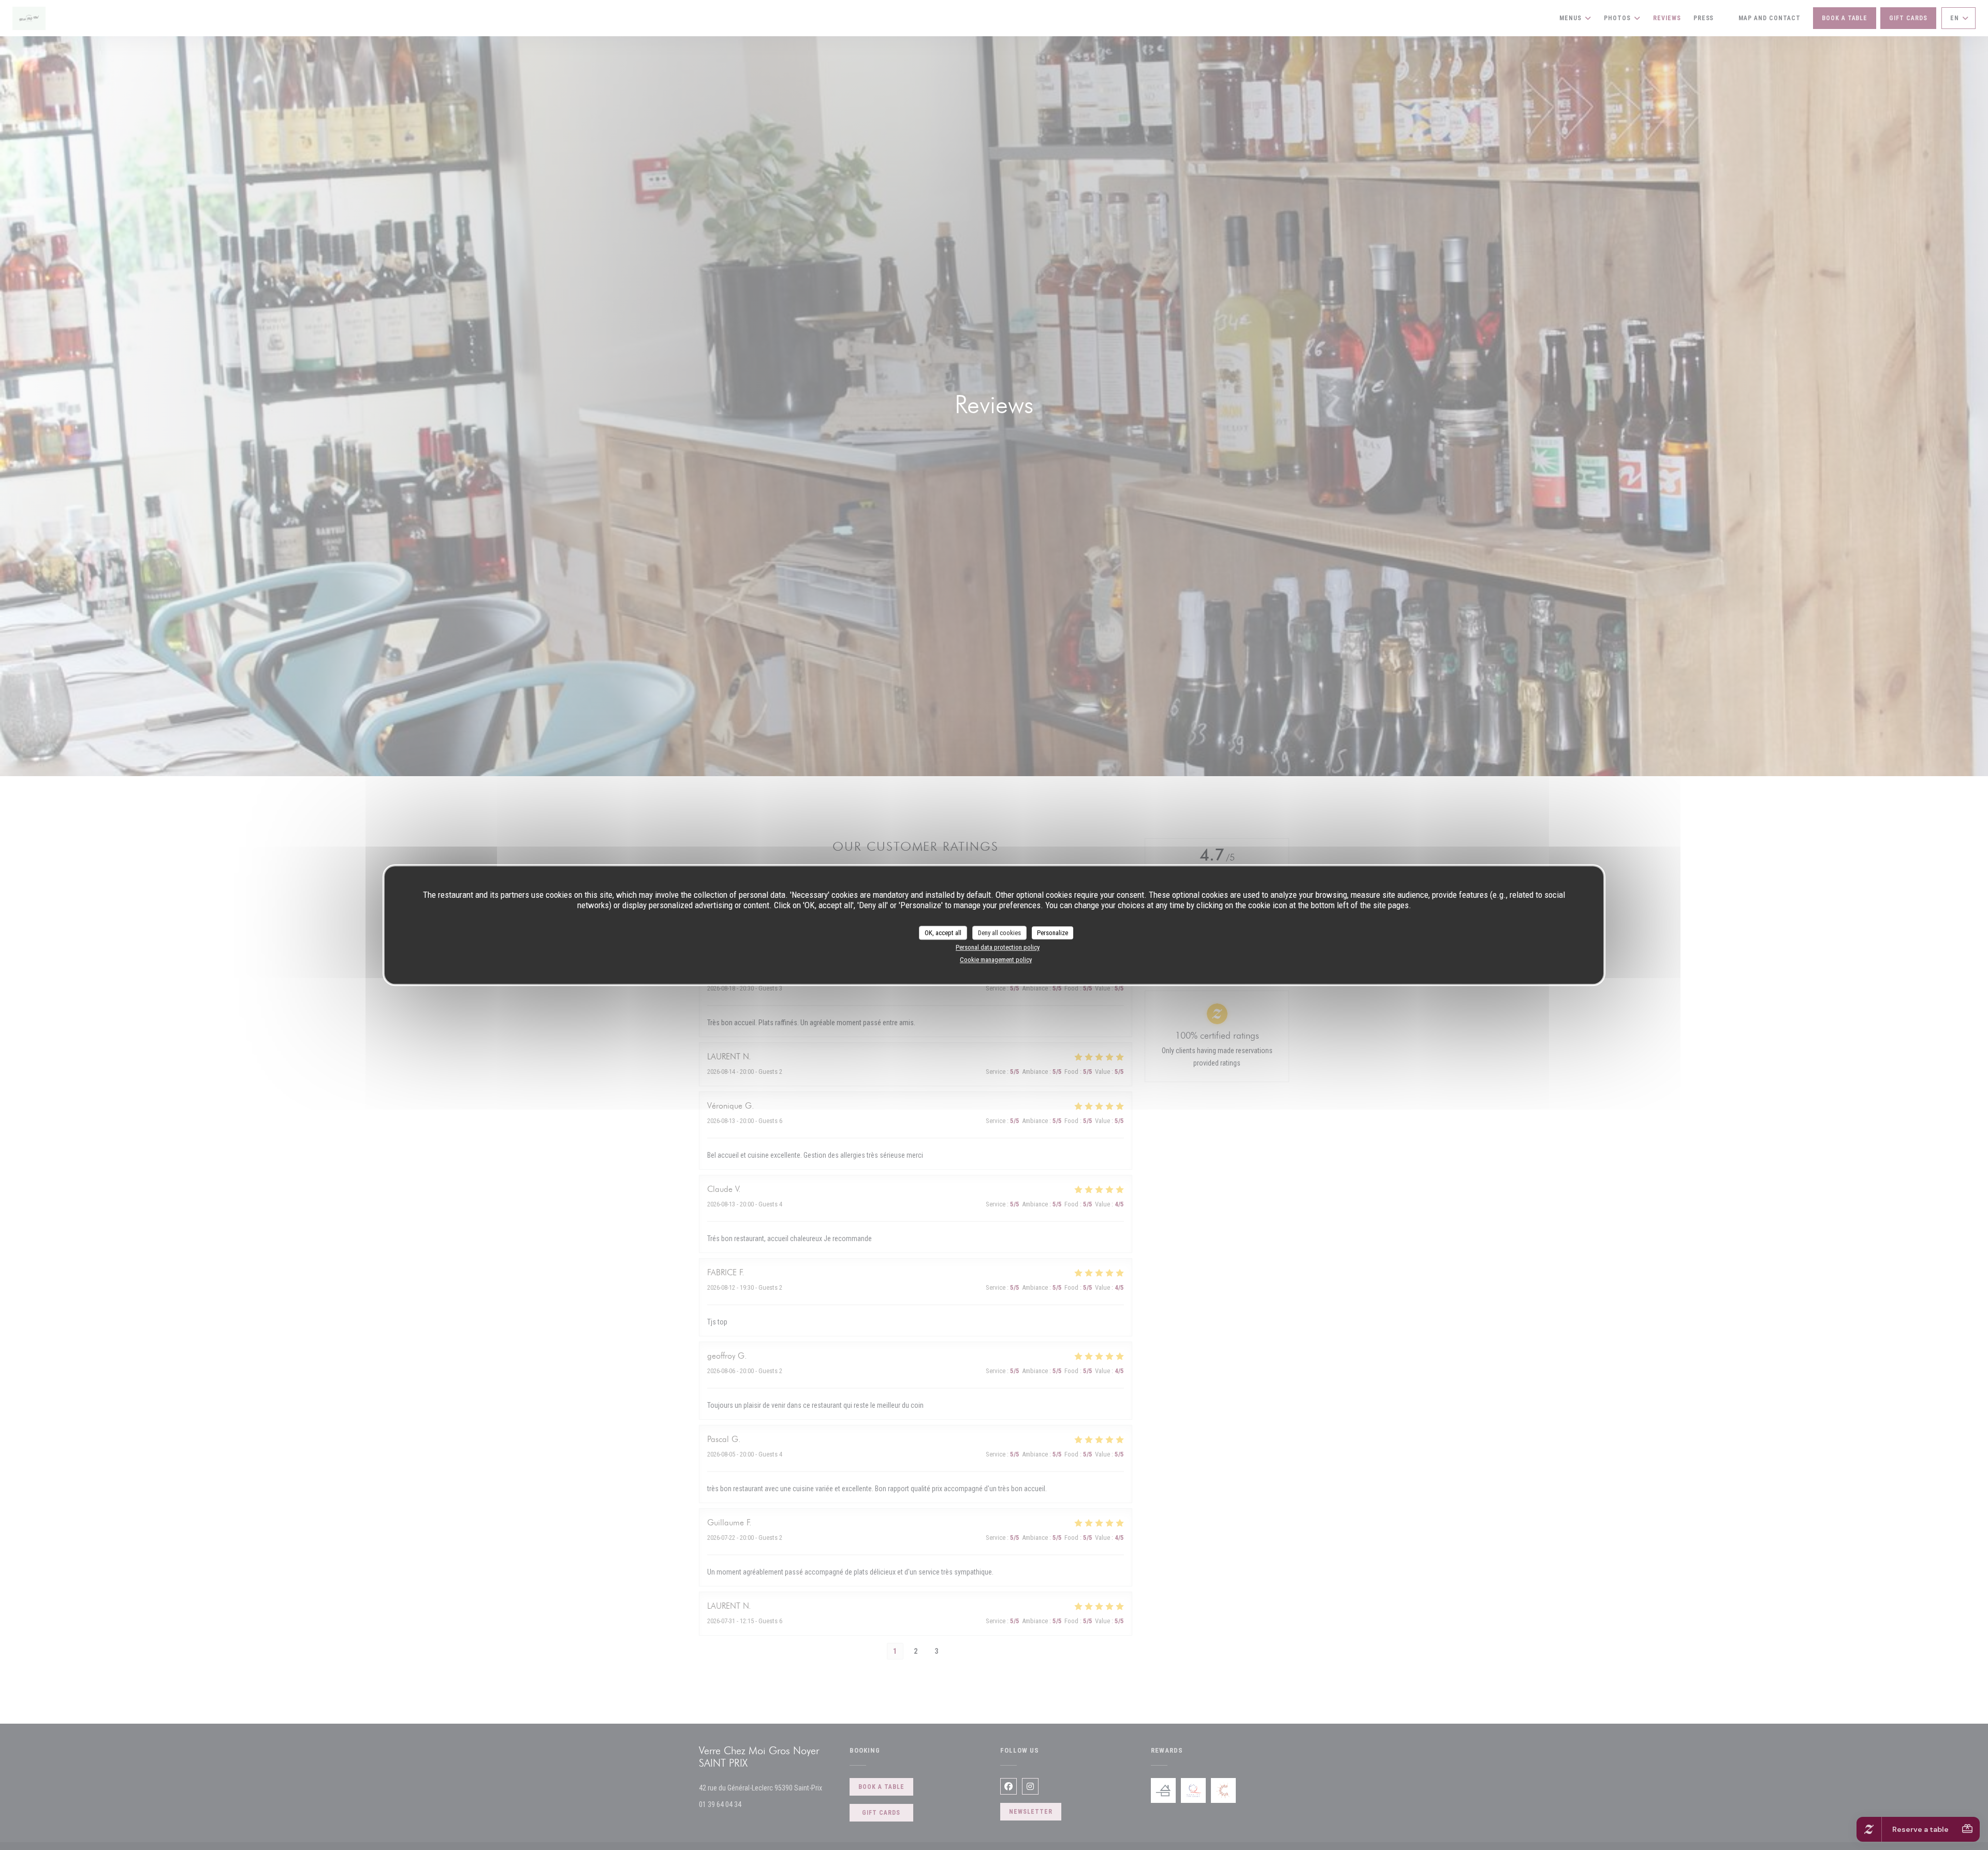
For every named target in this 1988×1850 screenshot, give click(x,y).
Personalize (1053, 933)
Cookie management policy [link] (996, 960)
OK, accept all (943, 933)
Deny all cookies (999, 933)
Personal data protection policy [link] (998, 947)
